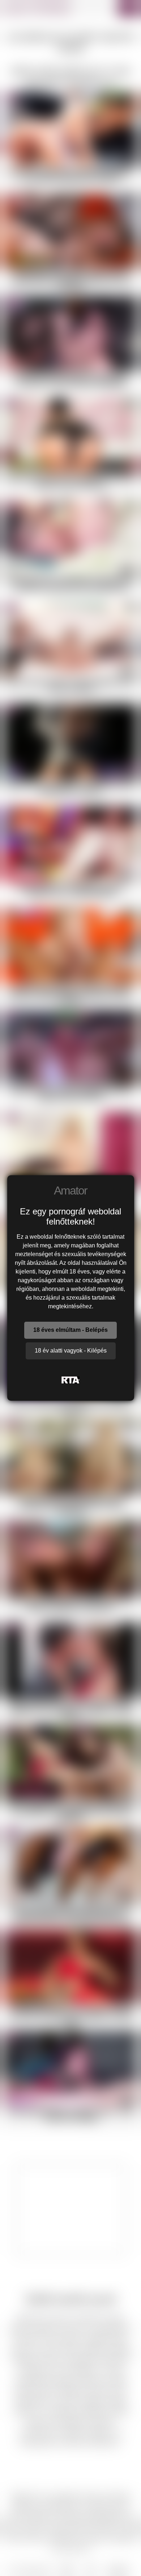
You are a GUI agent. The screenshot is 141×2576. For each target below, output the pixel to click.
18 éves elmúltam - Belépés (70, 1330)
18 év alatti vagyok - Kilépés (71, 1351)
